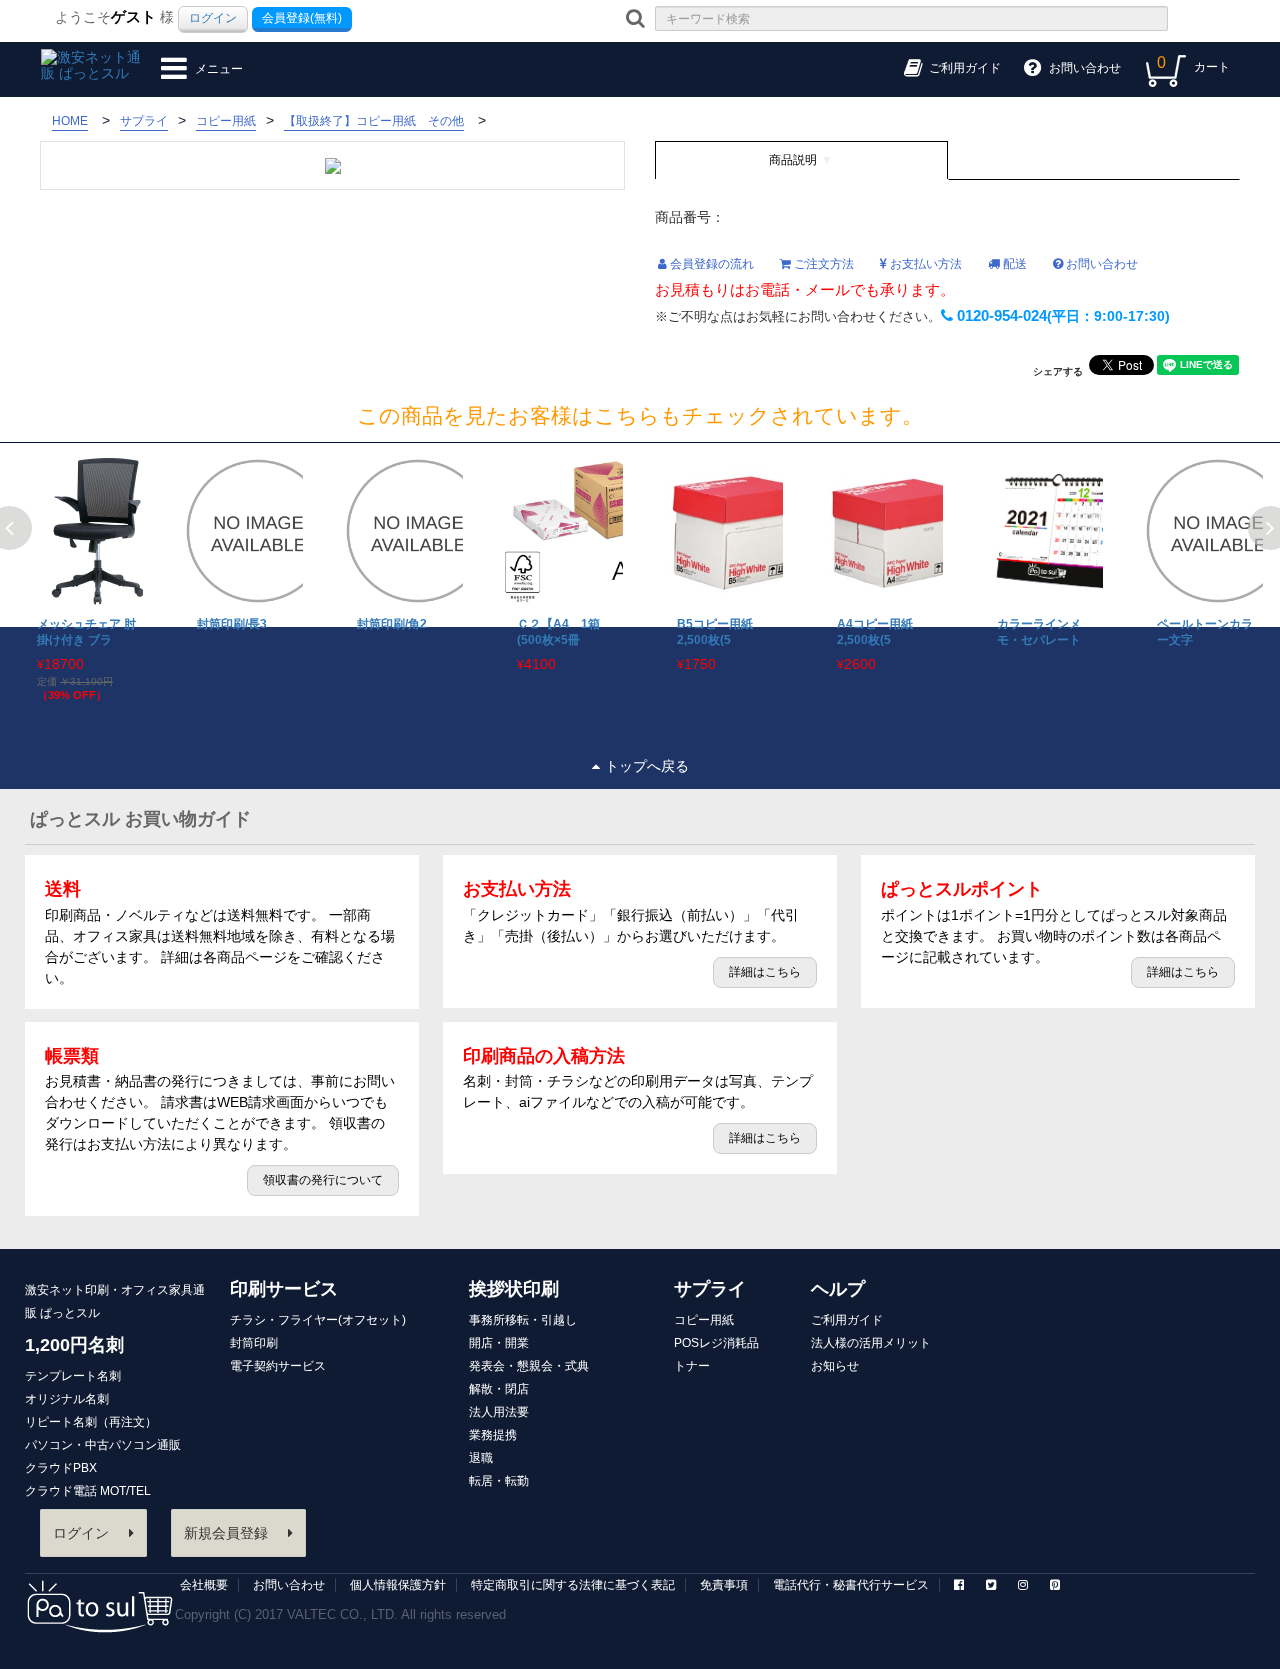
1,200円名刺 (74, 1345)
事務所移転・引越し (523, 1320)
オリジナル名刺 (67, 1399)
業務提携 (493, 1435)
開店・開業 (499, 1343)
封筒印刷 (254, 1343)
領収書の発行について (323, 1180)
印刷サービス (284, 1289)
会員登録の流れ (710, 264)
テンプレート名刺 (73, 1376)
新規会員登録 (226, 1533)
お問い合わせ (1100, 264)
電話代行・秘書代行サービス (851, 1585)
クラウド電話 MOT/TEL (88, 1491)
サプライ (710, 1289)
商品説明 (793, 160)
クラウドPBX (61, 1468)
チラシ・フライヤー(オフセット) (318, 1320)
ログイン (213, 18)
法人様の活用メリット (871, 1343)
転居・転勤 (499, 1481)
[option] (80, 580)
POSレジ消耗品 (716, 1343)
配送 (1013, 264)
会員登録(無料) (302, 18)
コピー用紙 (704, 1320)
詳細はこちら (765, 972)
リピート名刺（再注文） (91, 1422)
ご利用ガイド (847, 1320)
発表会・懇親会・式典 (529, 1366)
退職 (481, 1458)
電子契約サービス (278, 1366)
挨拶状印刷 (514, 1289)
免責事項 (724, 1585)
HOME (70, 121)
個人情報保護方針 (398, 1585)
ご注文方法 (822, 264)
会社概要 (204, 1585)
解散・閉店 (499, 1389)
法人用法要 (499, 1412)
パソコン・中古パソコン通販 (103, 1445)
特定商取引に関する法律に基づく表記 (573, 1585)
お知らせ (835, 1366)
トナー (692, 1366)
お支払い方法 (924, 264)
